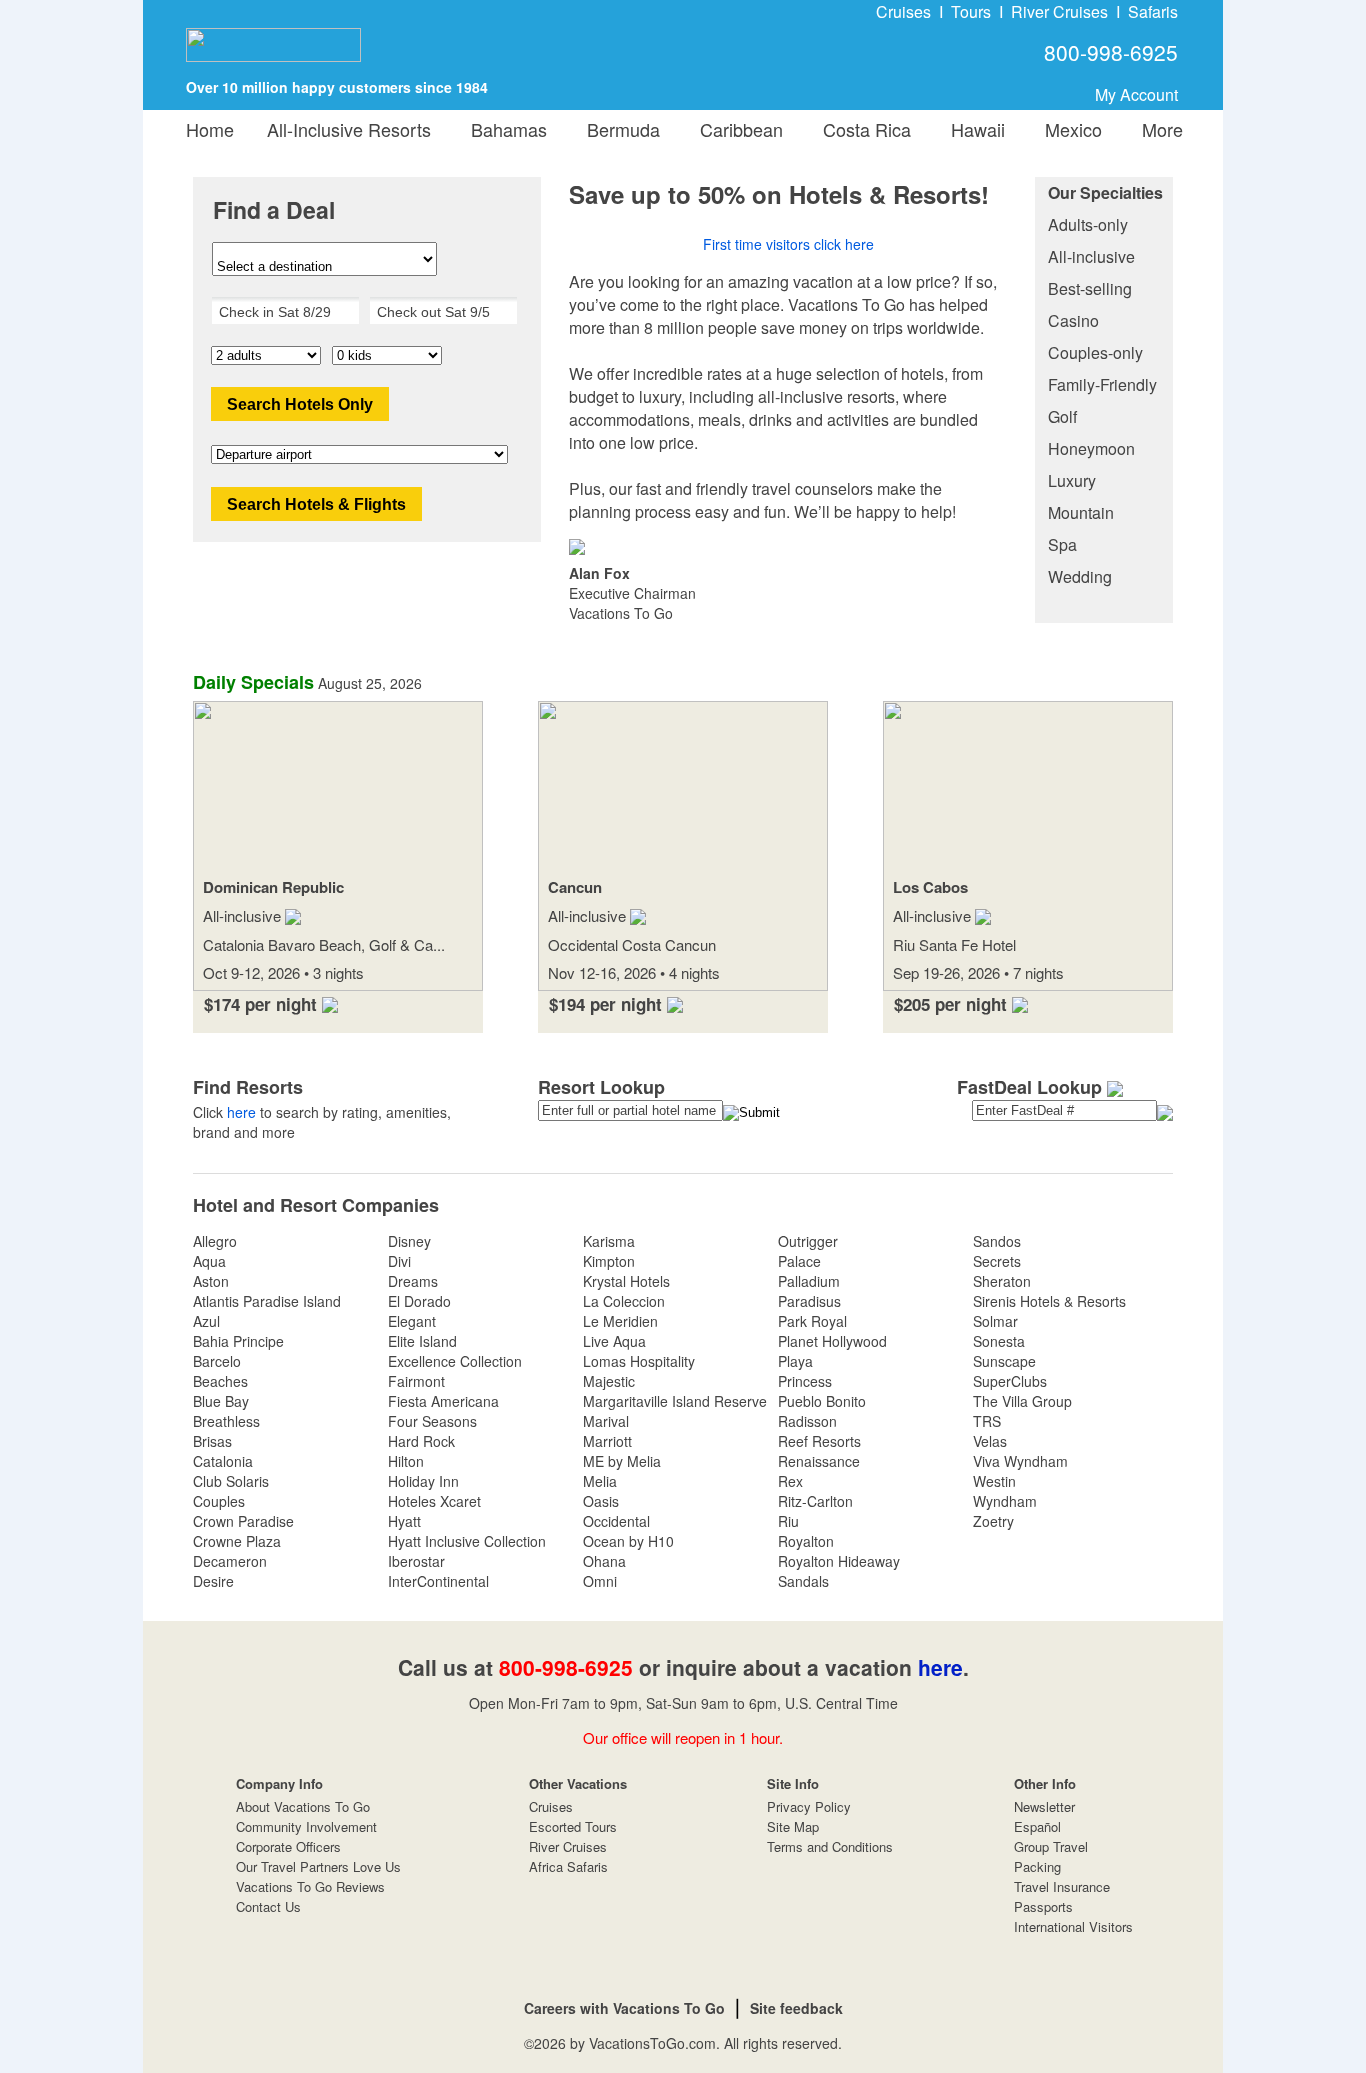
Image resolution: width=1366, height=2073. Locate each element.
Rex (790, 1481)
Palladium (809, 1281)
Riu (788, 1521)
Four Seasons (432, 1421)
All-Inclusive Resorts (349, 129)
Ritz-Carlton (815, 1501)
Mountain (1081, 512)
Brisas (212, 1441)
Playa (795, 1361)
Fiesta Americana (443, 1401)
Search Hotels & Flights (316, 504)
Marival (606, 1421)
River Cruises (1059, 11)
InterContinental (438, 1581)
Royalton (806, 1541)
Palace (799, 1261)
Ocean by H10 (628, 1541)
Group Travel (1051, 1846)
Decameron (230, 1561)
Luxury (1072, 480)
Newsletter (1044, 1806)
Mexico (1068, 129)
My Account (1136, 94)
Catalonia (223, 1461)
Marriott (607, 1441)
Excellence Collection (455, 1361)
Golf (1062, 416)
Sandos (997, 1241)
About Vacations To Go (303, 1806)
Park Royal (812, 1321)
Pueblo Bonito (822, 1401)
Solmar (995, 1321)
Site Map (793, 1826)
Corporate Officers (288, 1846)
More (1157, 129)
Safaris (1153, 11)
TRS (987, 1421)
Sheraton (1002, 1281)
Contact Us (268, 1906)
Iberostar (416, 1561)
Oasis (601, 1501)
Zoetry (993, 1521)
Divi (399, 1261)
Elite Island (422, 1341)
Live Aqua (614, 1341)
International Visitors (1073, 1926)
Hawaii (973, 129)
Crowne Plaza (237, 1541)
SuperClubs (1010, 1381)
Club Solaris (231, 1481)
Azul (206, 1321)
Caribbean (736, 129)
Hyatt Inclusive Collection (467, 1541)
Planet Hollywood (832, 1341)
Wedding (1080, 576)
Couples (219, 1501)
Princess (805, 1381)
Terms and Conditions (830, 1846)
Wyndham (1005, 1501)
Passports (1043, 1906)
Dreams (413, 1281)
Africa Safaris (568, 1866)
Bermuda (618, 129)
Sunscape (1004, 1361)
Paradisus (809, 1301)
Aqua (209, 1261)
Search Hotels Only (300, 404)
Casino (1073, 320)
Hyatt (404, 1521)
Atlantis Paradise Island (267, 1301)
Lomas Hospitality (639, 1361)
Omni (600, 1581)
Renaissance (819, 1461)
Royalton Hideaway (839, 1561)
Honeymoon (1091, 448)
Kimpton (609, 1261)
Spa (1062, 544)
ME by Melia (622, 1461)
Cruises (903, 11)
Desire (213, 1581)
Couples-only (1095, 352)
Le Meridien (620, 1321)
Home (210, 129)
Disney (409, 1241)
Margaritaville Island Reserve (675, 1401)
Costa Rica (862, 129)
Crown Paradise (243, 1521)
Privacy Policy (809, 1806)
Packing (1037, 1866)
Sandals (803, 1581)
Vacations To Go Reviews (310, 1886)
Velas (990, 1441)
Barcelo (217, 1361)
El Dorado (419, 1301)
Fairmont (416, 1381)
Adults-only (1088, 224)
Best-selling (1090, 288)
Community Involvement (306, 1826)
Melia (600, 1481)
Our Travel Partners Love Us (318, 1866)
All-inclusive (1091, 256)
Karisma (609, 1241)
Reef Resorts (819, 1441)
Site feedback (796, 2008)
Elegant (412, 1321)
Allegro (215, 1241)
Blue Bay (221, 1401)
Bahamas (504, 129)
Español (1037, 1826)
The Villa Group (1022, 1401)
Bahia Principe (238, 1341)
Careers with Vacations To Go (624, 2008)
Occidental (616, 1521)
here (241, 1112)
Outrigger (808, 1241)
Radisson (807, 1421)
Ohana (604, 1561)
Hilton (406, 1461)
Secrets (997, 1261)
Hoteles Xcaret (434, 1501)
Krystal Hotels (626, 1281)
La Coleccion (624, 1301)
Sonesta (999, 1341)
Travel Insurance (1062, 1886)
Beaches (220, 1381)
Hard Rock (421, 1441)
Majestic (609, 1381)
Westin (994, 1481)
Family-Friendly (1102, 384)
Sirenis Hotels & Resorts (1049, 1301)
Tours (971, 11)
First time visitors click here (788, 244)
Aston (211, 1281)
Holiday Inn (423, 1481)
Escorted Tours (573, 1826)
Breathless (226, 1421)
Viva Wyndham (1020, 1461)
